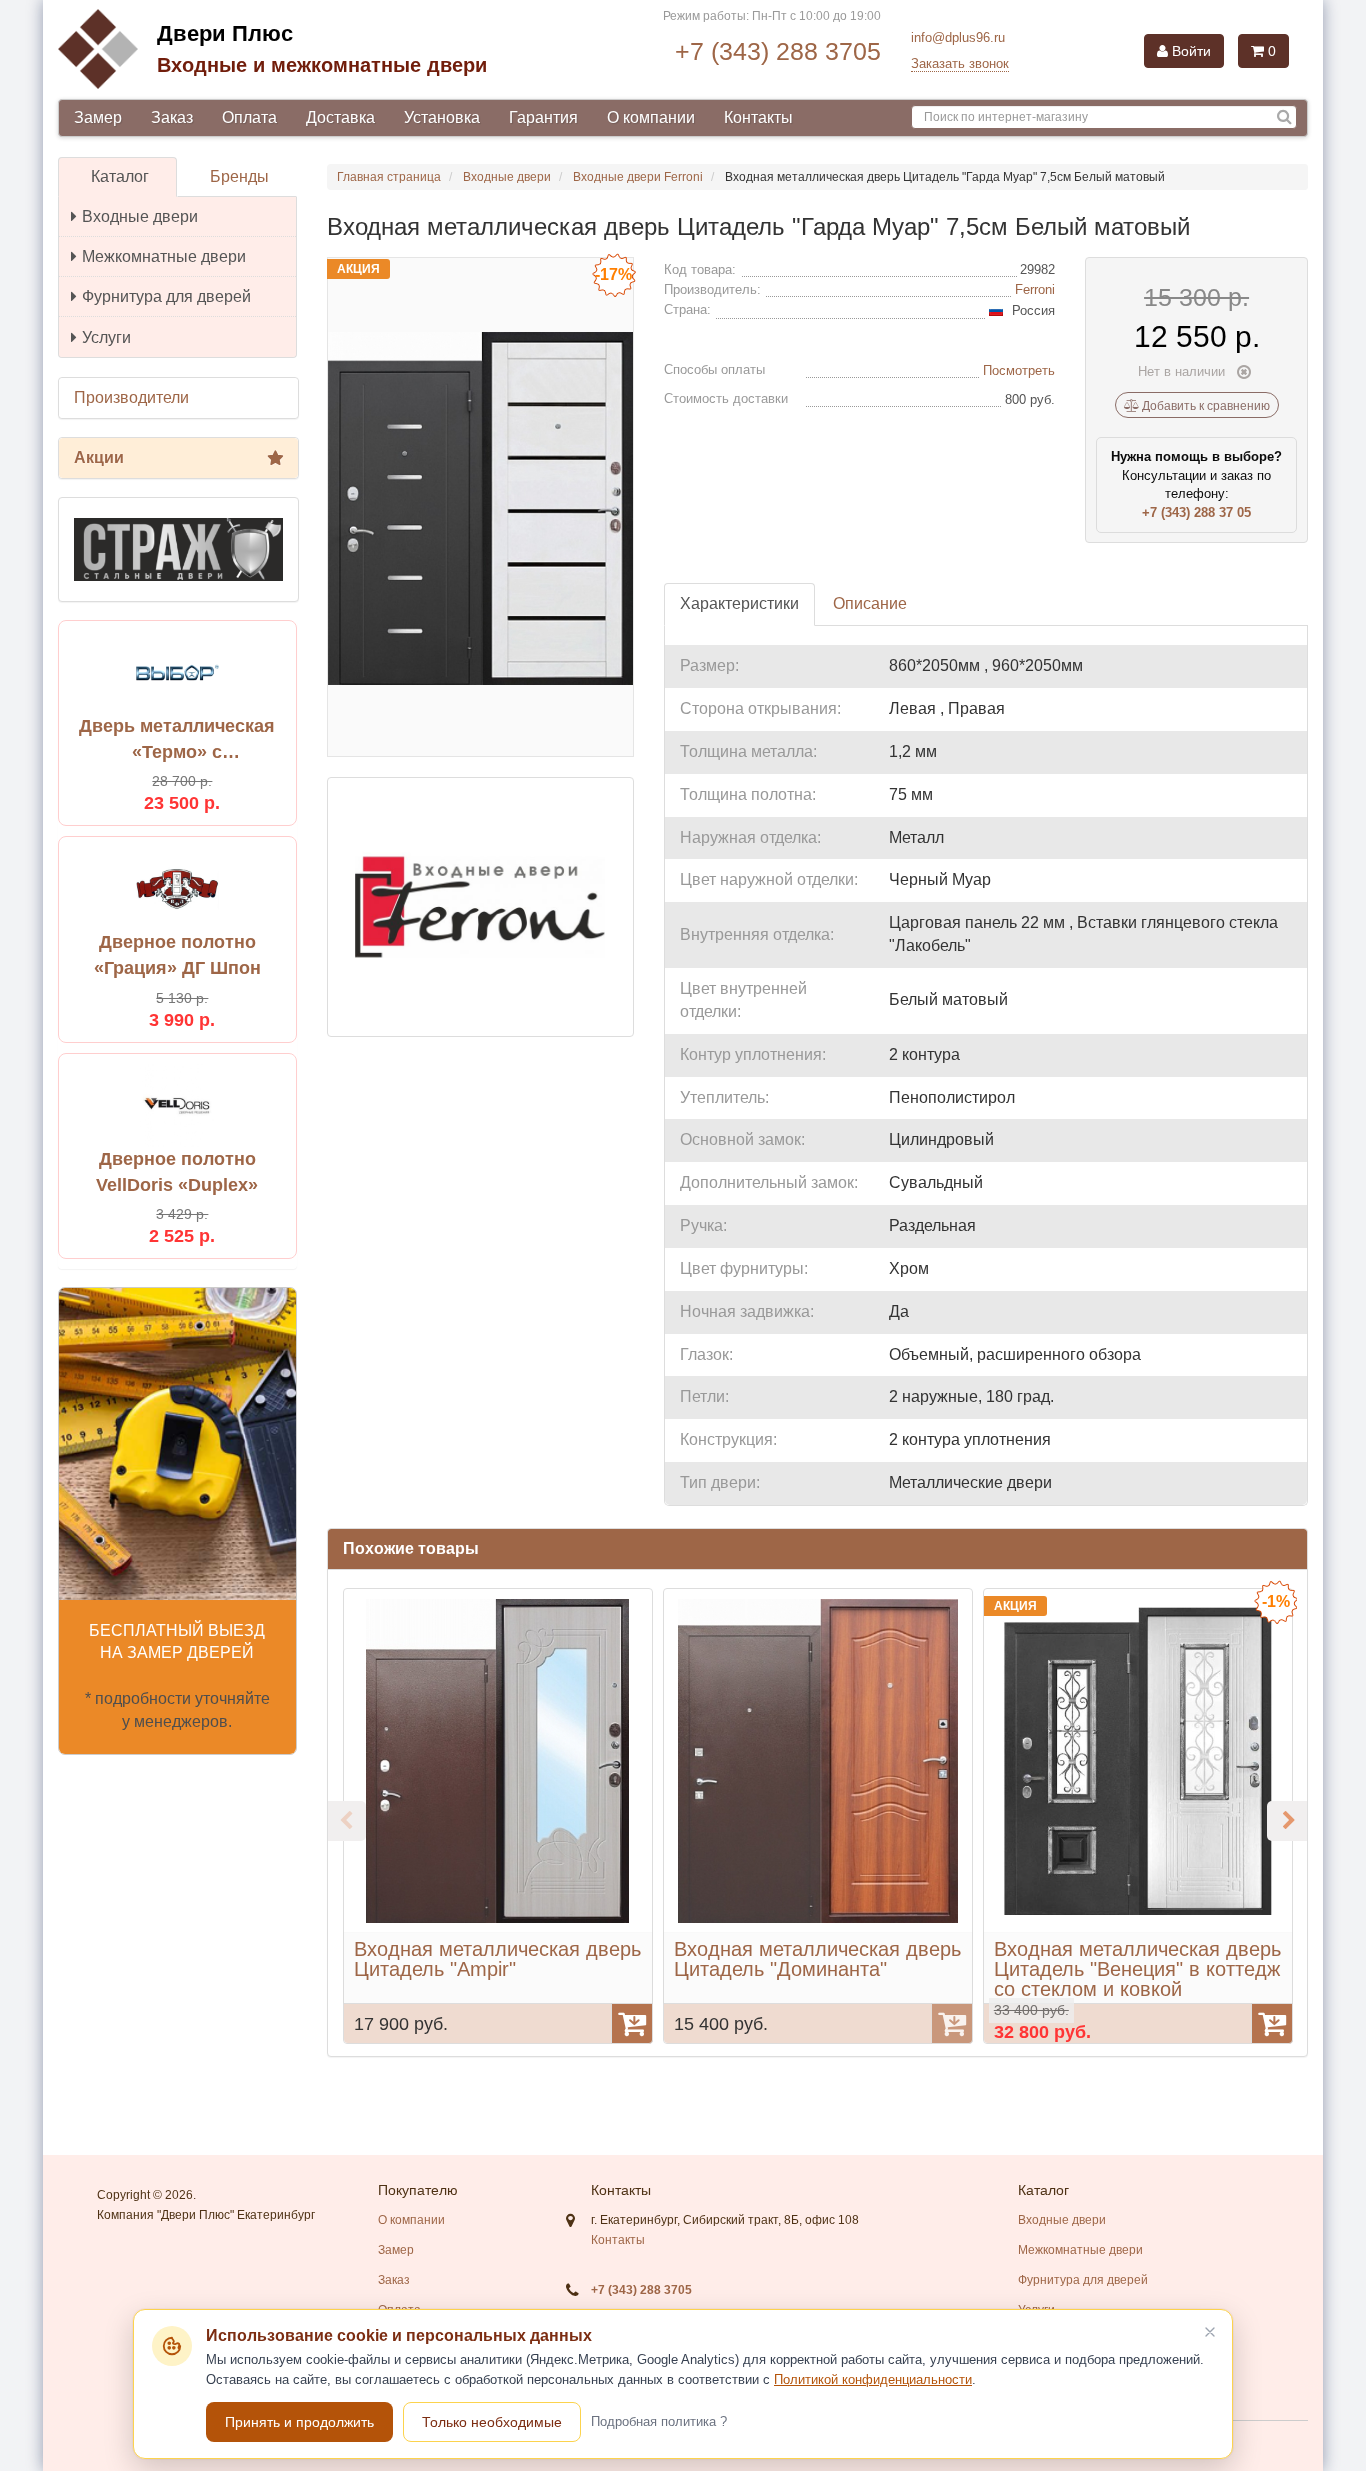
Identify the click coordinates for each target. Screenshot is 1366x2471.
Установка (442, 117)
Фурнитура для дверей (166, 296)
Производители (131, 397)
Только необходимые (492, 2422)
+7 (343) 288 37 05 (1196, 512)
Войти (1189, 51)
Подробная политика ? (659, 2421)
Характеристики (739, 603)
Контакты (758, 117)
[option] (498, 1816)
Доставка (340, 117)
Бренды (239, 176)
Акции (99, 457)
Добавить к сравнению (1204, 406)
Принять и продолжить (299, 2422)
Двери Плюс (225, 33)
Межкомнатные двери (164, 256)
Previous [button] (346, 1821)
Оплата (249, 117)
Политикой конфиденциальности (873, 2379)
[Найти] (1284, 117)
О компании (651, 117)
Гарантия (543, 117)
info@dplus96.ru (958, 37)
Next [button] (1287, 1821)
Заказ (172, 117)
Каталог (120, 176)
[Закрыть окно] (1210, 2332)
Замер (98, 117)
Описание (870, 603)
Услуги (106, 337)
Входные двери (140, 216)
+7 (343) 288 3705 (778, 51)
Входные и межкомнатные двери (322, 65)
